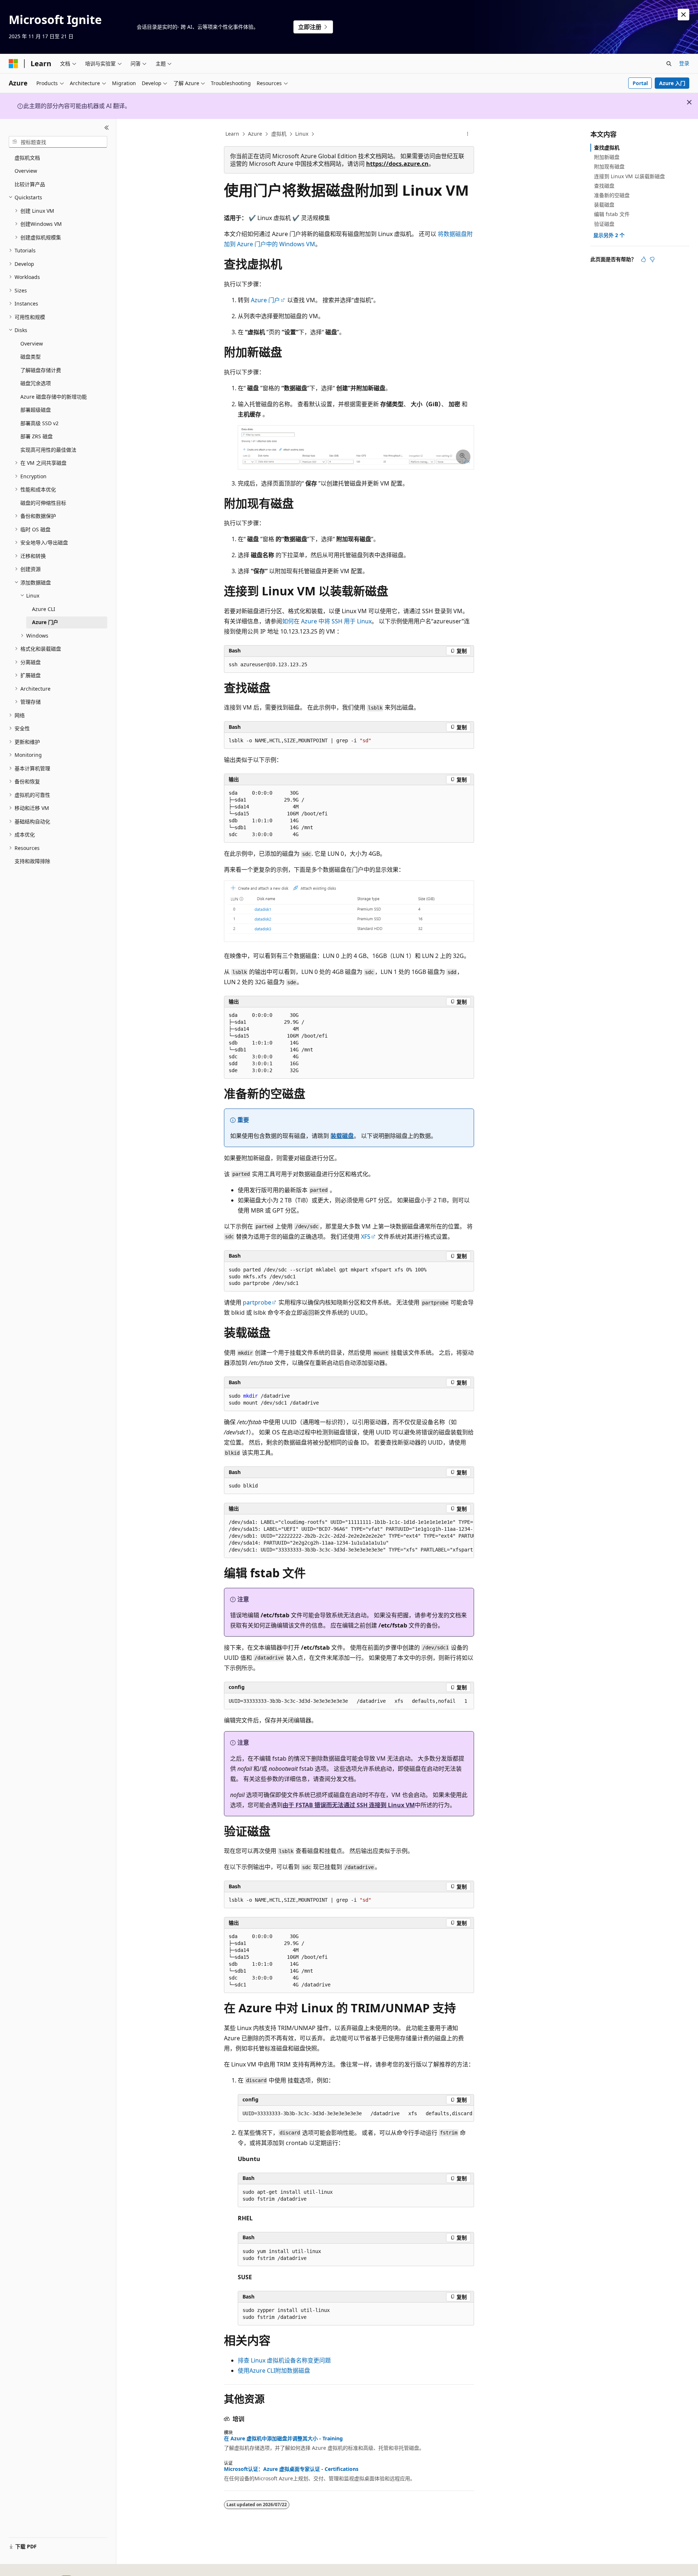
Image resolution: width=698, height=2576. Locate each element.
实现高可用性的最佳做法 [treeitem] (48, 450)
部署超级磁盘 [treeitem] (36, 410)
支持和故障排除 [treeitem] (32, 861)
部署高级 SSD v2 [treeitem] (39, 423)
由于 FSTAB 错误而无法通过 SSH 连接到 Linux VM (349, 1805)
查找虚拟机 (607, 147)
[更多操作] (468, 134)
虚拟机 (279, 134)
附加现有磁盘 (609, 166)
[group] (349, 1536)
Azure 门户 (265, 300)
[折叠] (107, 128)
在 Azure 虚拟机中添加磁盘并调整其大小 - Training (283, 2439)
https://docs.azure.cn (397, 164)
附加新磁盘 (607, 157)
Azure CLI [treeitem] (44, 609)
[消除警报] (683, 15)
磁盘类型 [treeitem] (31, 357)
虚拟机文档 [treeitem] (27, 158)
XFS (366, 1237)
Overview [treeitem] (26, 171)
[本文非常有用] (643, 259)
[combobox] (58, 142)
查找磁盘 (604, 186)
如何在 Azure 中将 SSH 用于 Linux (327, 621)
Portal (640, 83)
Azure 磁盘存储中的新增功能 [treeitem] (54, 397)
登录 (684, 63)
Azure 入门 (672, 83)
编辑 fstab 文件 (612, 214)
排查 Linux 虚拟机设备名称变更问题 (284, 2360)
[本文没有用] (652, 259)
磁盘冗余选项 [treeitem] (36, 383)
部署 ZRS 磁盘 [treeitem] (37, 436)
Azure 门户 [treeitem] (45, 622)
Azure (255, 134)
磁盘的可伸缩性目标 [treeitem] (43, 503)
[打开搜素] (669, 64)
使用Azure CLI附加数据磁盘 (274, 2371)
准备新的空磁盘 (612, 195)
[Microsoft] (13, 64)
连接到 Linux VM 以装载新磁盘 (629, 176)
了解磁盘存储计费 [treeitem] (41, 370)
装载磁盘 (342, 1136)
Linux (302, 134)
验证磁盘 (604, 224)
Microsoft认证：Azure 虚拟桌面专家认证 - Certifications (291, 2469)
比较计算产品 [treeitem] (30, 184)
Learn (232, 134)
